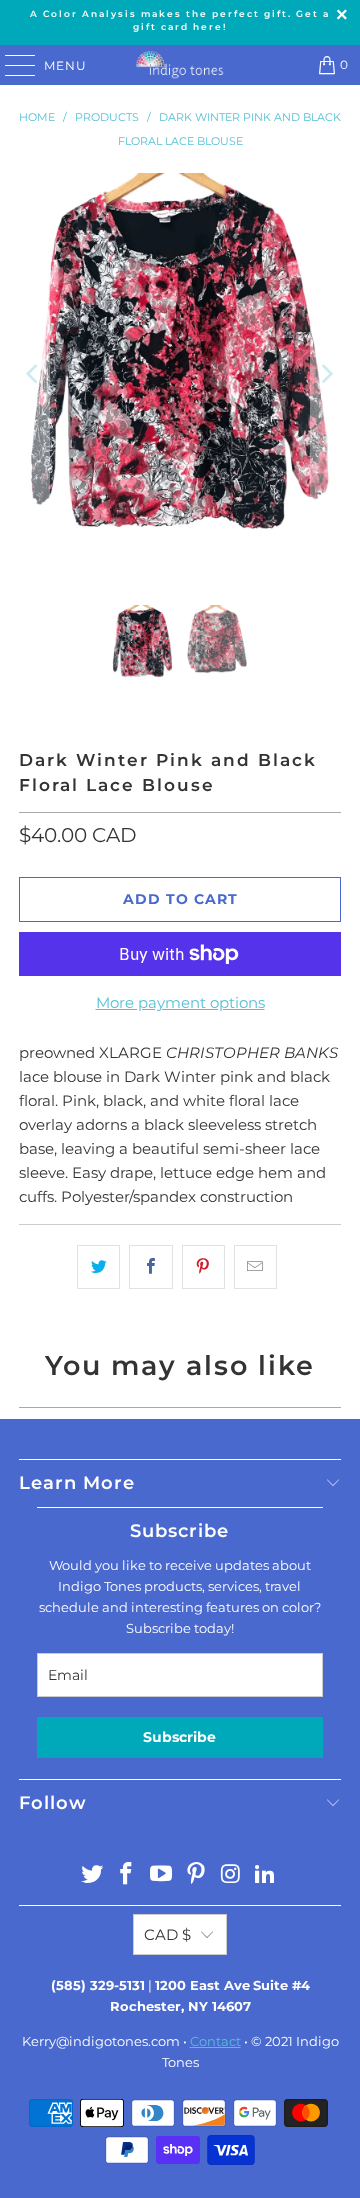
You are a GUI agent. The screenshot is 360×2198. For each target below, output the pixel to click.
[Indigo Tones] (180, 65)
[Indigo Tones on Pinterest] (197, 1875)
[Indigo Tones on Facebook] (127, 1875)
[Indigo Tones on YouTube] (162, 1875)
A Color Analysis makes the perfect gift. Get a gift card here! (180, 20)
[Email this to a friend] (255, 1267)
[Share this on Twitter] (98, 1267)
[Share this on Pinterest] (203, 1267)
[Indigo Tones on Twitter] (92, 1875)
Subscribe (179, 1737)
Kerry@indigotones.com (101, 2041)
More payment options (180, 1002)
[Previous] (34, 374)
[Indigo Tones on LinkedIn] (266, 1875)
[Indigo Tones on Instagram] (231, 1875)
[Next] (326, 374)
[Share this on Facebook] (150, 1267)
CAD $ (167, 1934)
